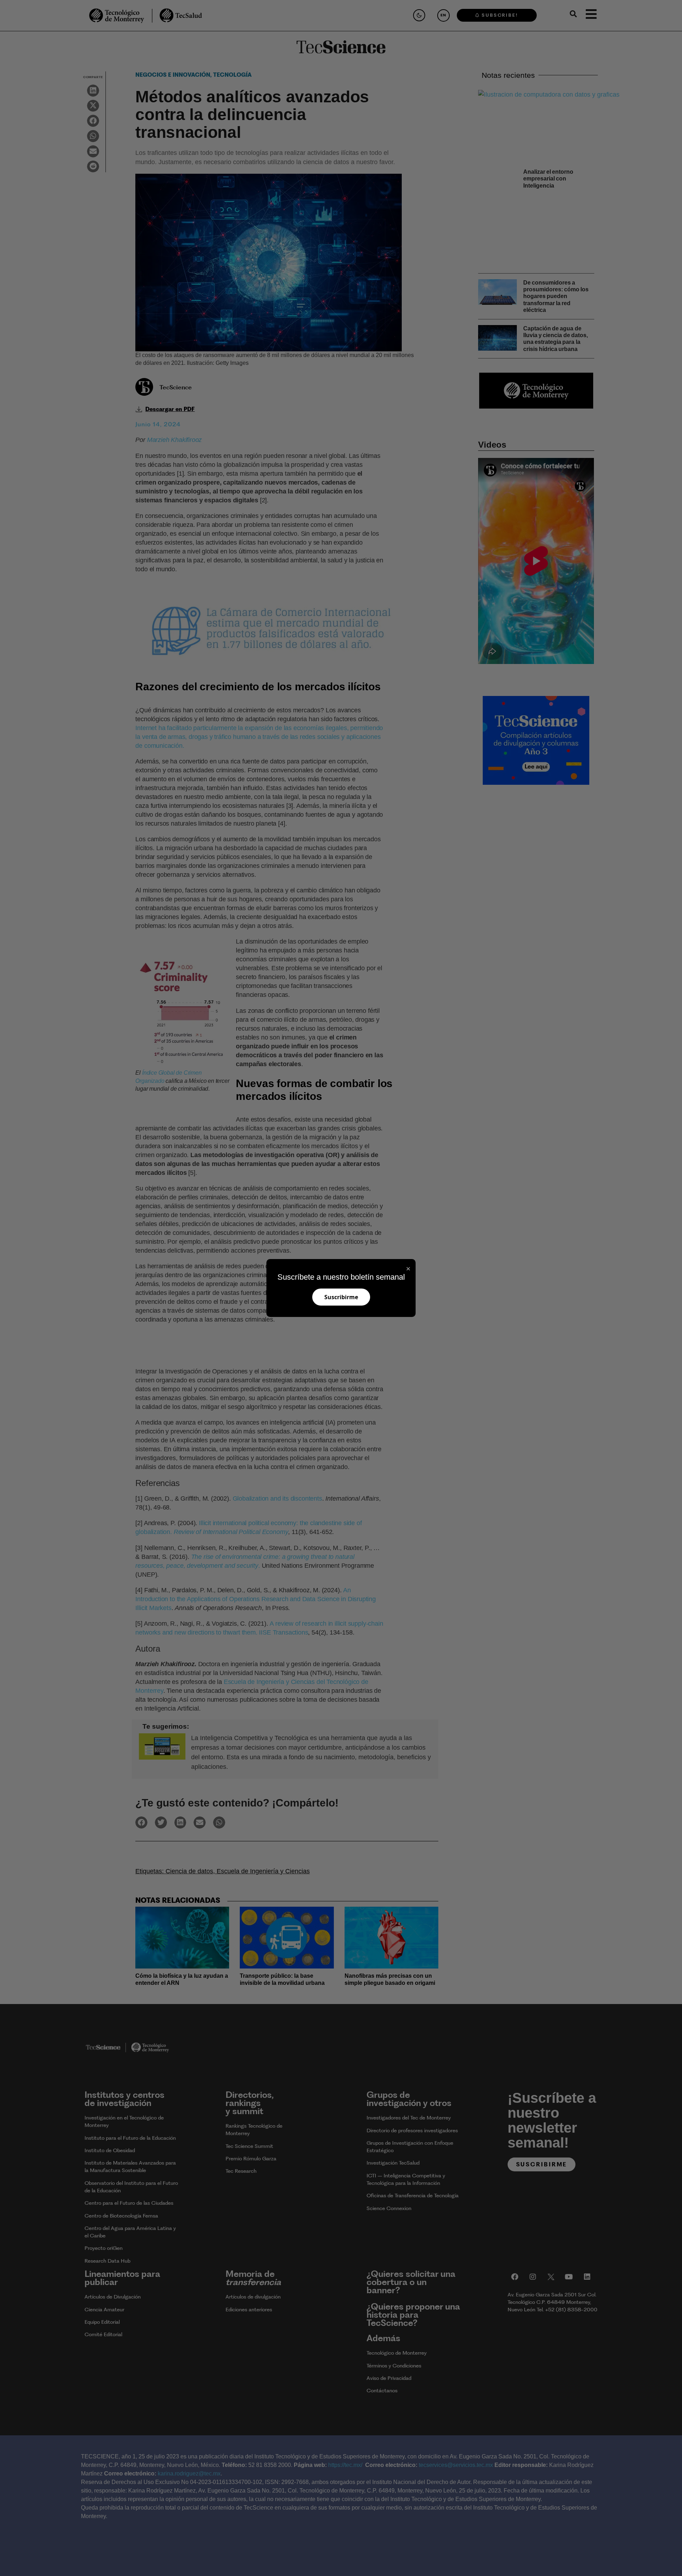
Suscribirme (341, 1297)
